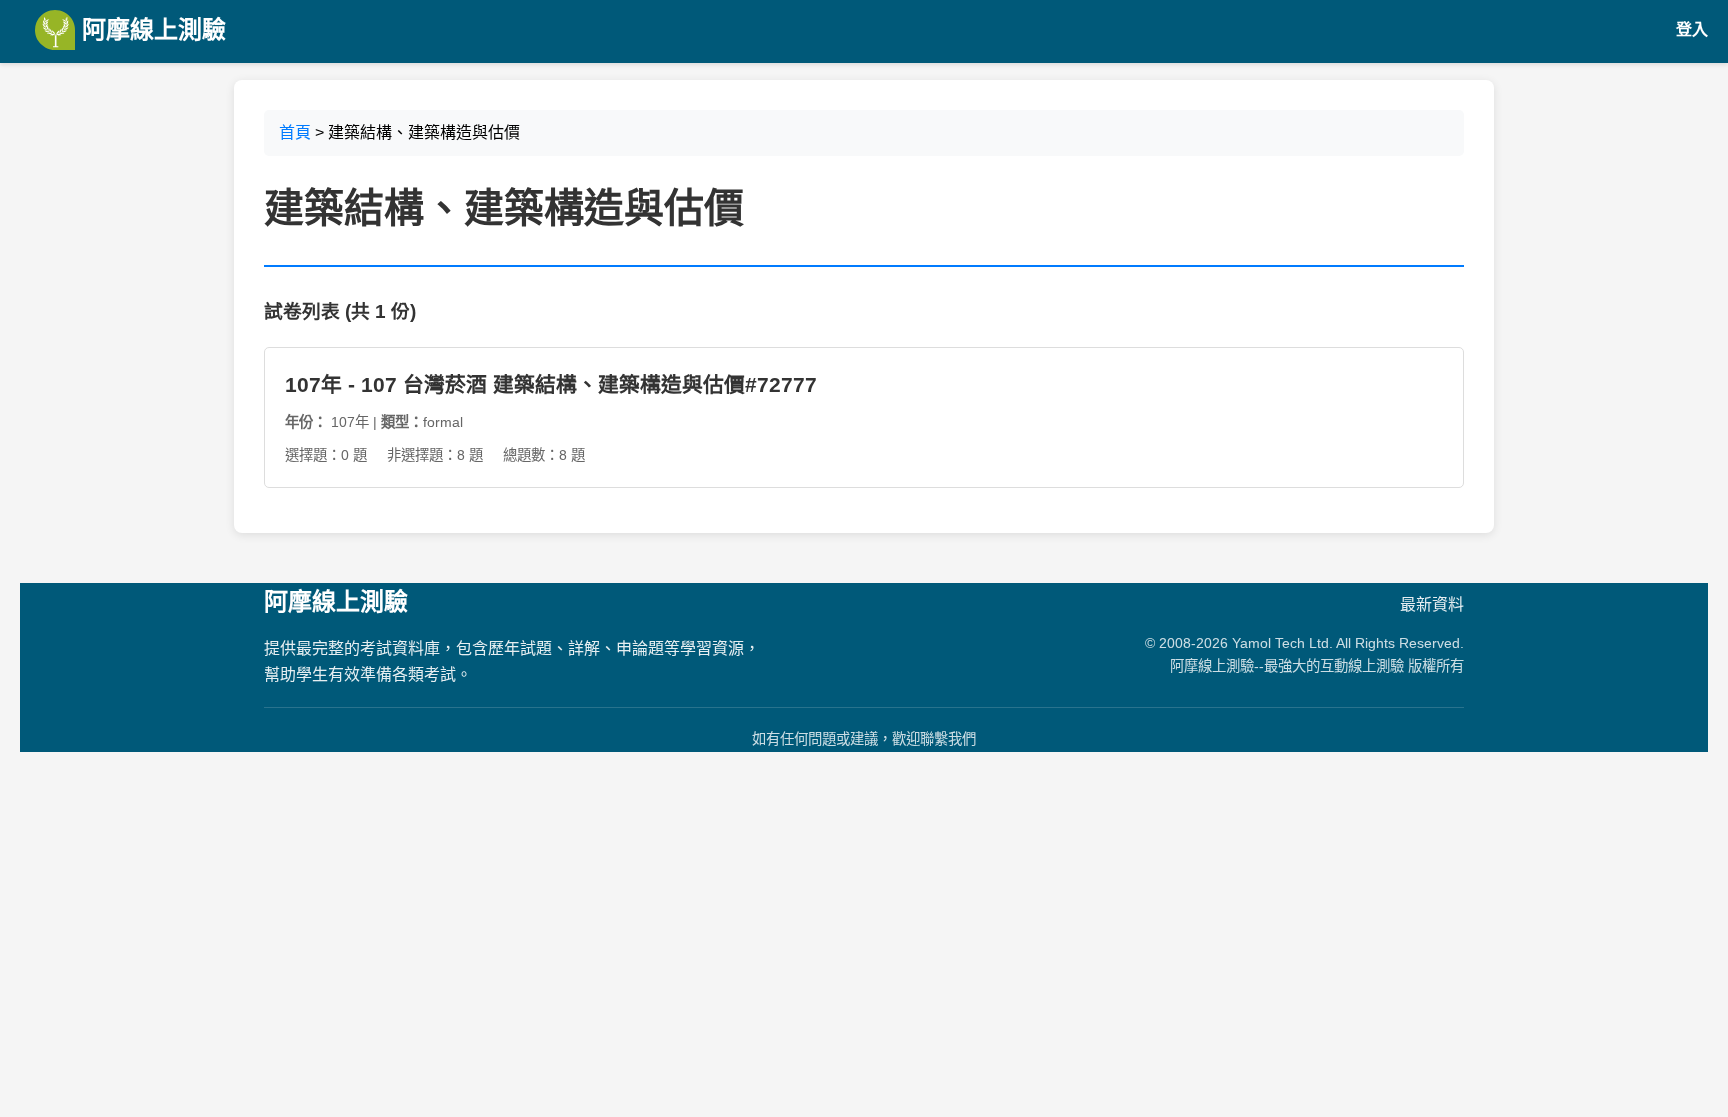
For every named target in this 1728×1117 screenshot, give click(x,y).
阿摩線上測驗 (150, 29)
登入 (1692, 29)
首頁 (295, 132)
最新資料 (1432, 604)
